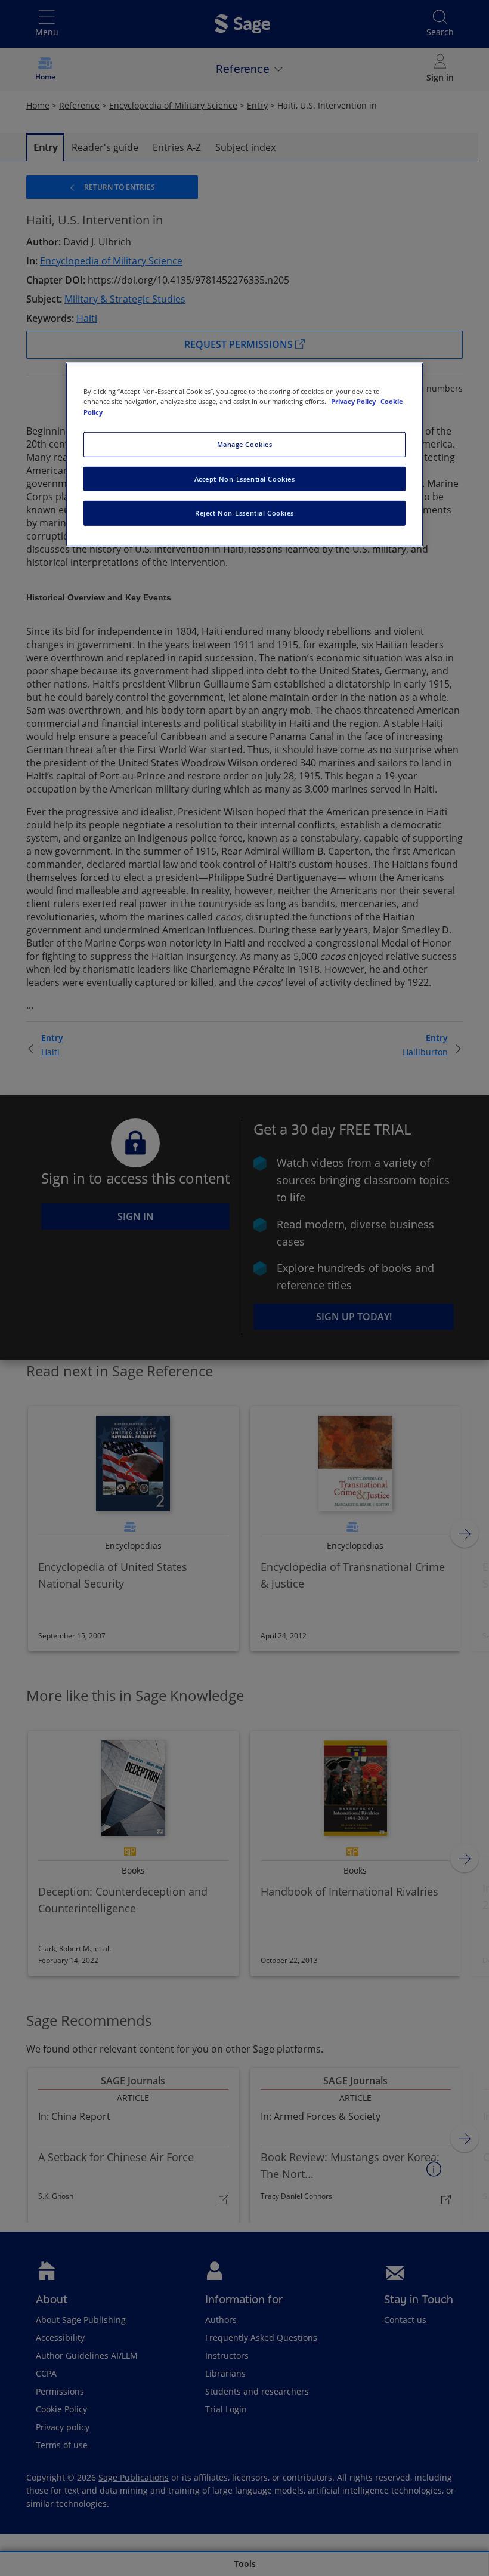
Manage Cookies (245, 444)
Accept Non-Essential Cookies (245, 478)
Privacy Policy (354, 401)
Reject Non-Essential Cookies (244, 513)
